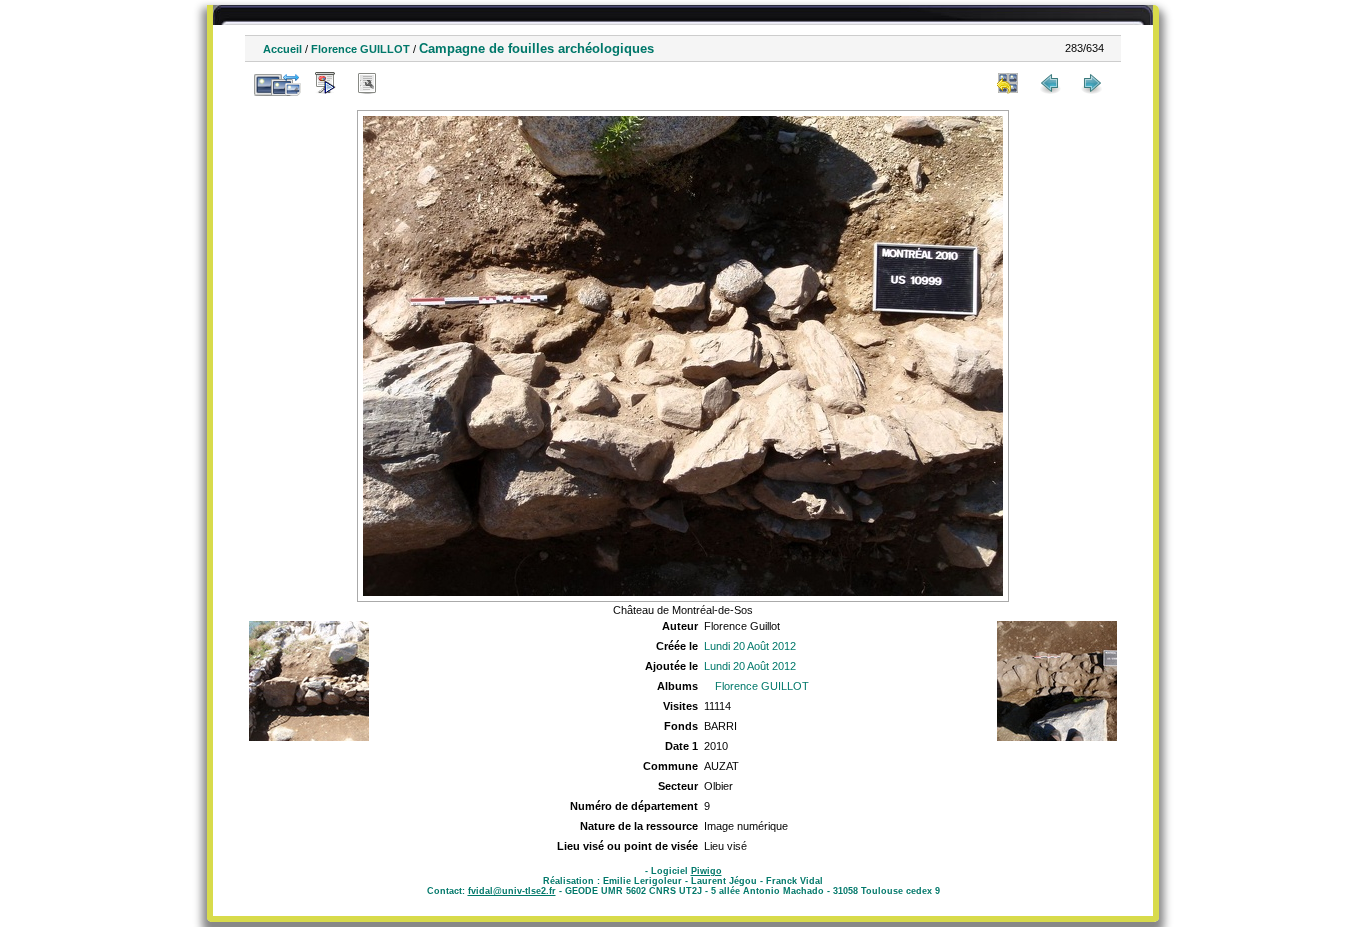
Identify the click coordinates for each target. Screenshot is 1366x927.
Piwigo (706, 871)
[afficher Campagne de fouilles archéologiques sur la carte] (409, 83)
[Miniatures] (1008, 83)
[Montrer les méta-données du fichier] (367, 83)
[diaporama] (325, 83)
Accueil (282, 49)
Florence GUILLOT (360, 49)
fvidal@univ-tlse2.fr (512, 891)
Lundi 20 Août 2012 (750, 646)
